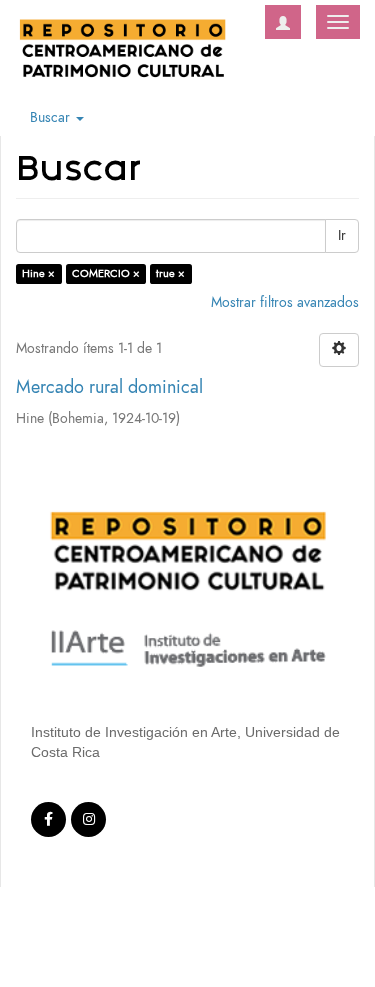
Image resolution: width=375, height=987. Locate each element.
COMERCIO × (106, 273)
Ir (342, 235)
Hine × (38, 273)
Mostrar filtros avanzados (285, 302)
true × (170, 273)
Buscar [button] (52, 117)
